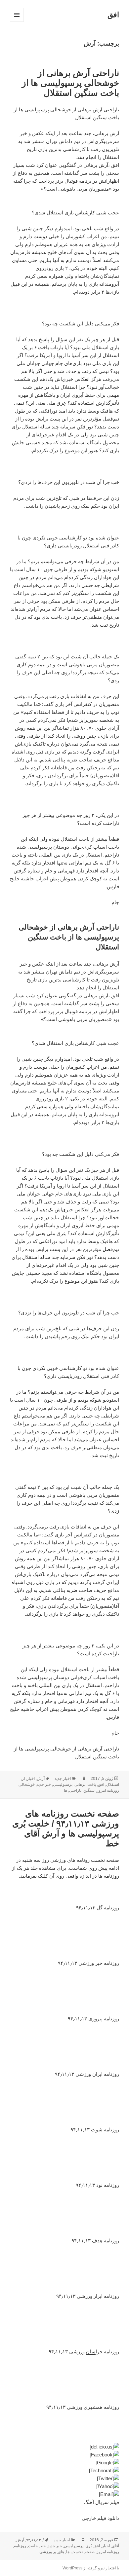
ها (65, 1790)
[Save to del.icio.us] (64, 2447)
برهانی (80, 1785)
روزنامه (20, 2546)
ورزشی (46, 2552)
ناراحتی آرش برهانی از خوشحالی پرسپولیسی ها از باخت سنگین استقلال (70, 83)
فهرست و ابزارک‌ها (17, 22)
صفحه (90, 2552)
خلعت (33, 2546)
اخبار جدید (63, 1779)
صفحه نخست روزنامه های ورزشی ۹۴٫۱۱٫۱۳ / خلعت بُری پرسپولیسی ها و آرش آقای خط (66, 1828)
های (61, 2552)
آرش (41, 1779)
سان (91, 2352)
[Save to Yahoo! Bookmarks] (64, 2486)
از (23, 1779)
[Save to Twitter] (64, 2479)
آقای (115, 2546)
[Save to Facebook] (64, 2455)
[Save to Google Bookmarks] (64, 2463)
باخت (92, 1785)
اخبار (31, 1779)
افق (113, 15)
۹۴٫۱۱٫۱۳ (33, 2540)
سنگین (89, 1790)
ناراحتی (75, 1790)
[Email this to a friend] (64, 2494)
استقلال (113, 1785)
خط (43, 2546)
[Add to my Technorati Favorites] (64, 2471)
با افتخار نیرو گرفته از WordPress (91, 2568)
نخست (77, 2552)
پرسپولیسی (63, 1785)
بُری (88, 2546)
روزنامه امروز (108, 1790)
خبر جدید (44, 1785)
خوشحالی (27, 1785)
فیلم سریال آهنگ (102, 2502)
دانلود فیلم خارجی (100, 2518)
